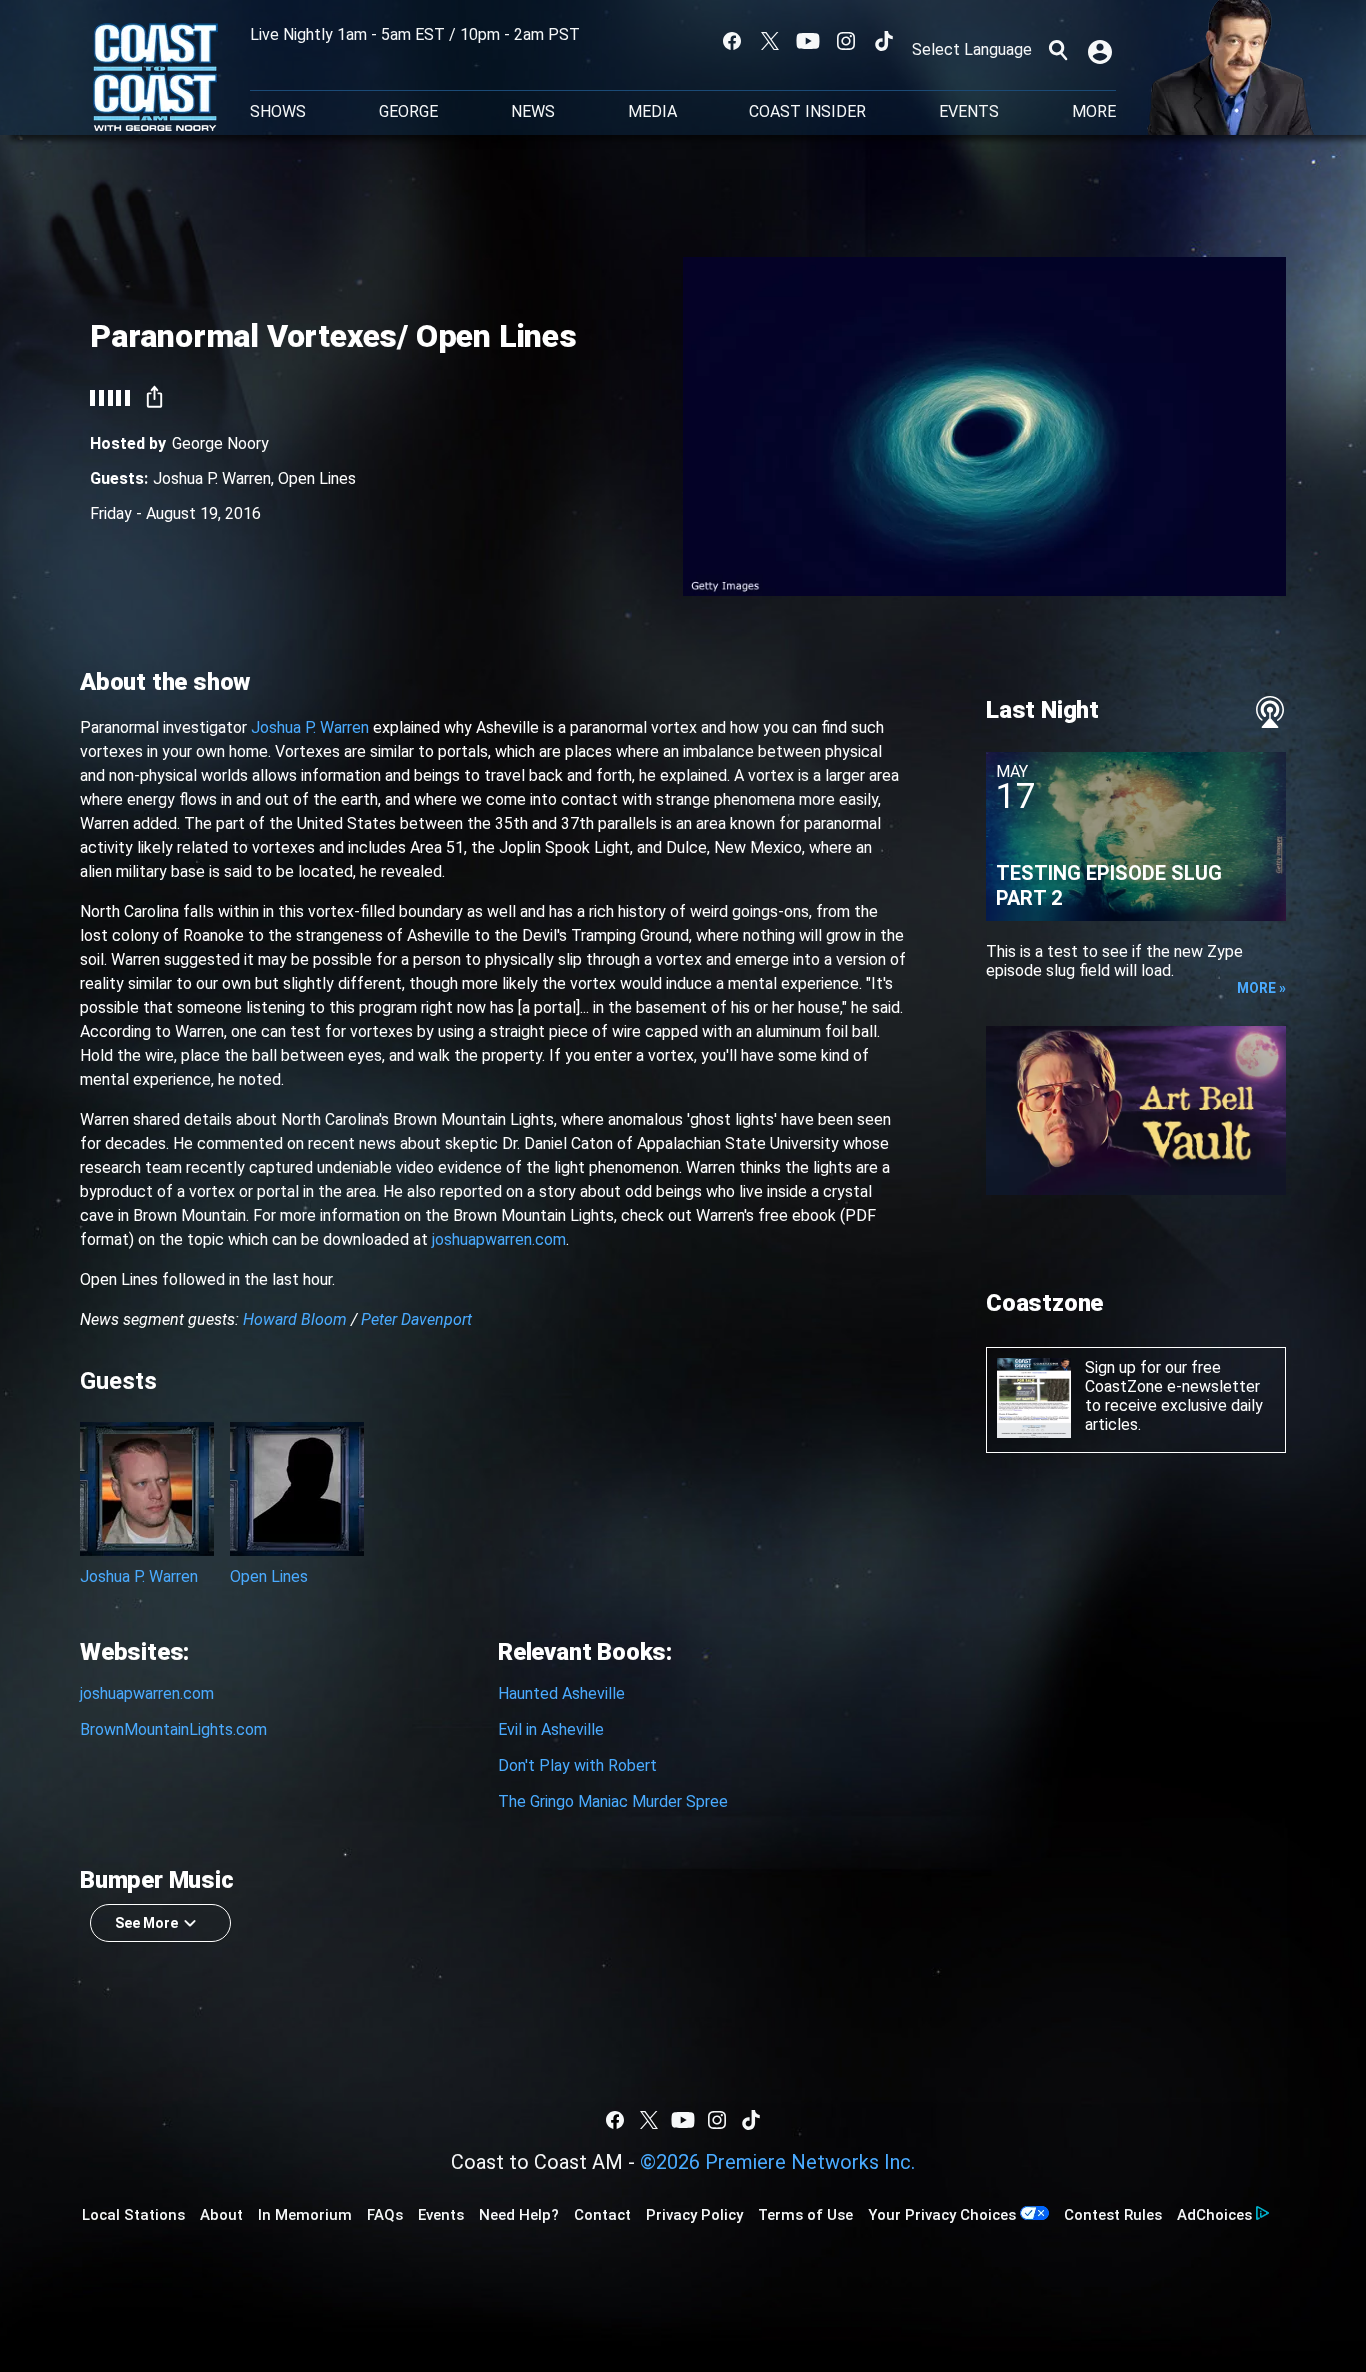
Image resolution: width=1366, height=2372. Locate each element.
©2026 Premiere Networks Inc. (777, 2162)
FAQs (385, 2215)
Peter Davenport (416, 1319)
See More (146, 1923)
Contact (602, 2215)
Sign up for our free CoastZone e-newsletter (1172, 1377)
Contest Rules (1113, 2215)
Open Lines (317, 478)
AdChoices (1214, 2215)
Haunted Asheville (561, 1693)
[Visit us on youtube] (808, 41)
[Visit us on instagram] (846, 41)
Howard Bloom (295, 1319)
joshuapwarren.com (499, 1239)
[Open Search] (1058, 50)
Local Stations (133, 2215)
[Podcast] (1270, 712)
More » (1261, 988)
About (221, 2215)
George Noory (220, 443)
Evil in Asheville (551, 1729)
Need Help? (519, 2215)
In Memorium (305, 2215)
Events (969, 112)
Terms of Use (805, 2215)
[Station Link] (155, 79)
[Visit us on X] (770, 41)
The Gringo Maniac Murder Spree (613, 1801)
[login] (1102, 50)
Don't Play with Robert (577, 1765)
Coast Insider (807, 112)
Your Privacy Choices (942, 2215)
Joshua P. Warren (212, 478)
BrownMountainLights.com (173, 1729)
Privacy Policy (694, 2215)
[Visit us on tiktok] (884, 41)
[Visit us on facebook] (732, 41)
